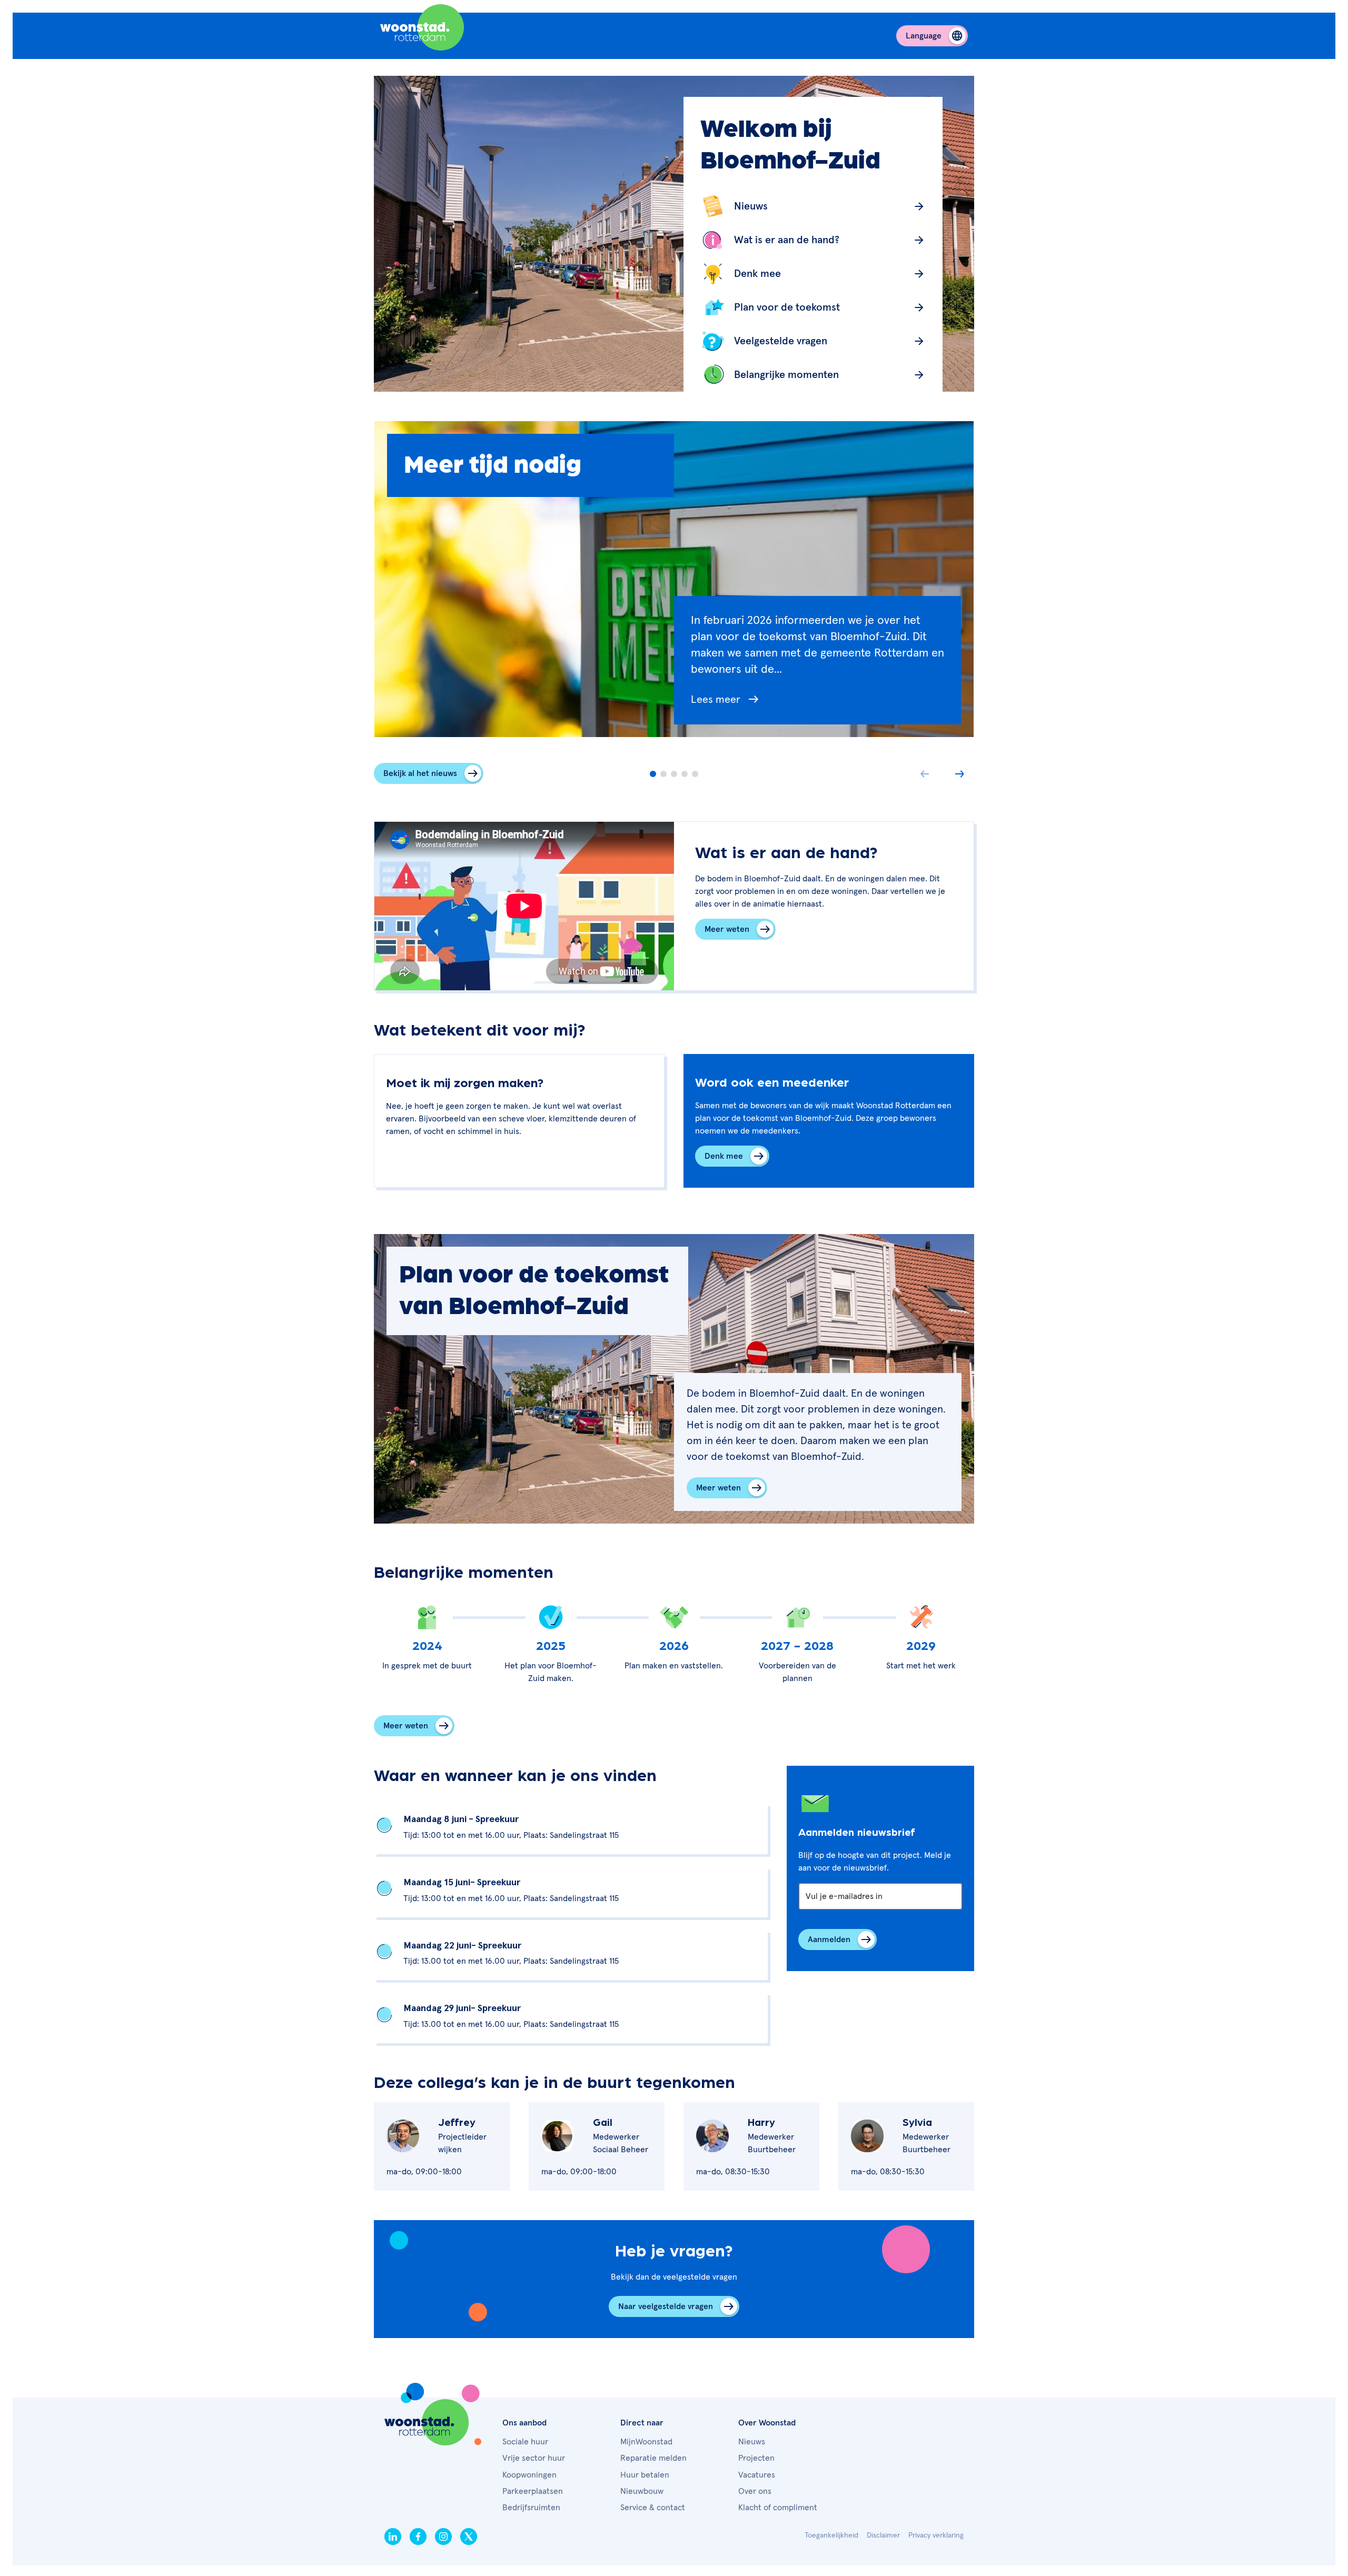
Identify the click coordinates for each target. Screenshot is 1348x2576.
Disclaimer (883, 2535)
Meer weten (727, 929)
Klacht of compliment (778, 2508)
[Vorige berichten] (925, 774)
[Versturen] (837, 1940)
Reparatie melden (653, 2458)
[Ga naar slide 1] (653, 774)
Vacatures (757, 2475)
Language (924, 36)
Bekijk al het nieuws (420, 773)
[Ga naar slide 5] (695, 774)
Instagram (443, 2537)
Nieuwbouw (642, 2491)
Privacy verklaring (936, 2535)
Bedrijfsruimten (531, 2508)
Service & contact (653, 2508)
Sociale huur (525, 2442)
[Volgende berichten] (959, 774)
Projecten (756, 2458)
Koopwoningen (529, 2475)
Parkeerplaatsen (533, 2491)
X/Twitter (469, 2537)
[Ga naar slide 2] (663, 774)
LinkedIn (393, 2537)
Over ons (755, 2491)
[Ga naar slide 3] (674, 774)
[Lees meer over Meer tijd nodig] (817, 708)
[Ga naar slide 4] (685, 774)
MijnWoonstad (646, 2442)
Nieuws (752, 2442)
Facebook (418, 2537)
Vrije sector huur (534, 2458)
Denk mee (724, 1156)
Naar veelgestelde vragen (666, 2306)
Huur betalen (645, 2475)
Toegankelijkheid (831, 2535)
